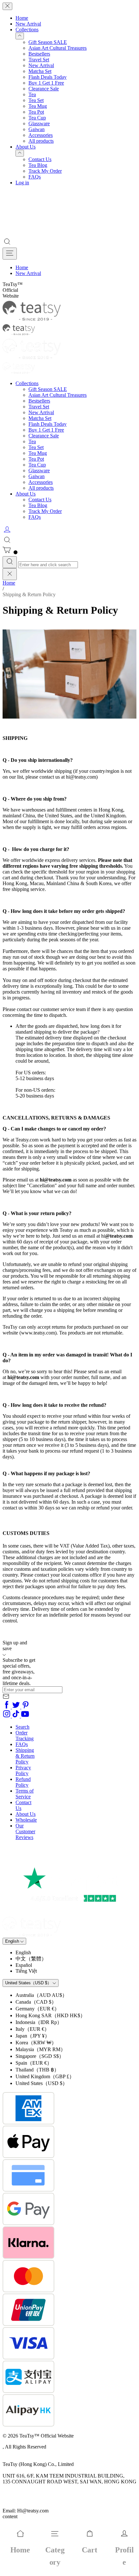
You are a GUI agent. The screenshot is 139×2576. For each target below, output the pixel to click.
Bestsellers (39, 54)
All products (41, 141)
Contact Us (40, 159)
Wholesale (26, 1820)
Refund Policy (23, 1782)
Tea (32, 94)
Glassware (39, 123)
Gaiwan (37, 129)
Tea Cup (37, 118)
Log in (22, 183)
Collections (27, 30)
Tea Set (36, 100)
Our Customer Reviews (25, 1831)
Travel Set (39, 60)
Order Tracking (25, 1736)
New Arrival (28, 24)
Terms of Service (25, 1794)
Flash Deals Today (48, 77)
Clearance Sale (44, 89)
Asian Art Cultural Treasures (58, 48)
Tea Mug (38, 106)
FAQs (35, 177)
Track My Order (45, 171)
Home (22, 18)
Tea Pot (36, 112)
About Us (26, 147)
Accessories (41, 135)
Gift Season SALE (48, 42)
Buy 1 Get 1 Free (46, 83)
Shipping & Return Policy (25, 1756)
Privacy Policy (23, 1770)
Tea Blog (38, 165)
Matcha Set (40, 71)
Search (22, 1727)
